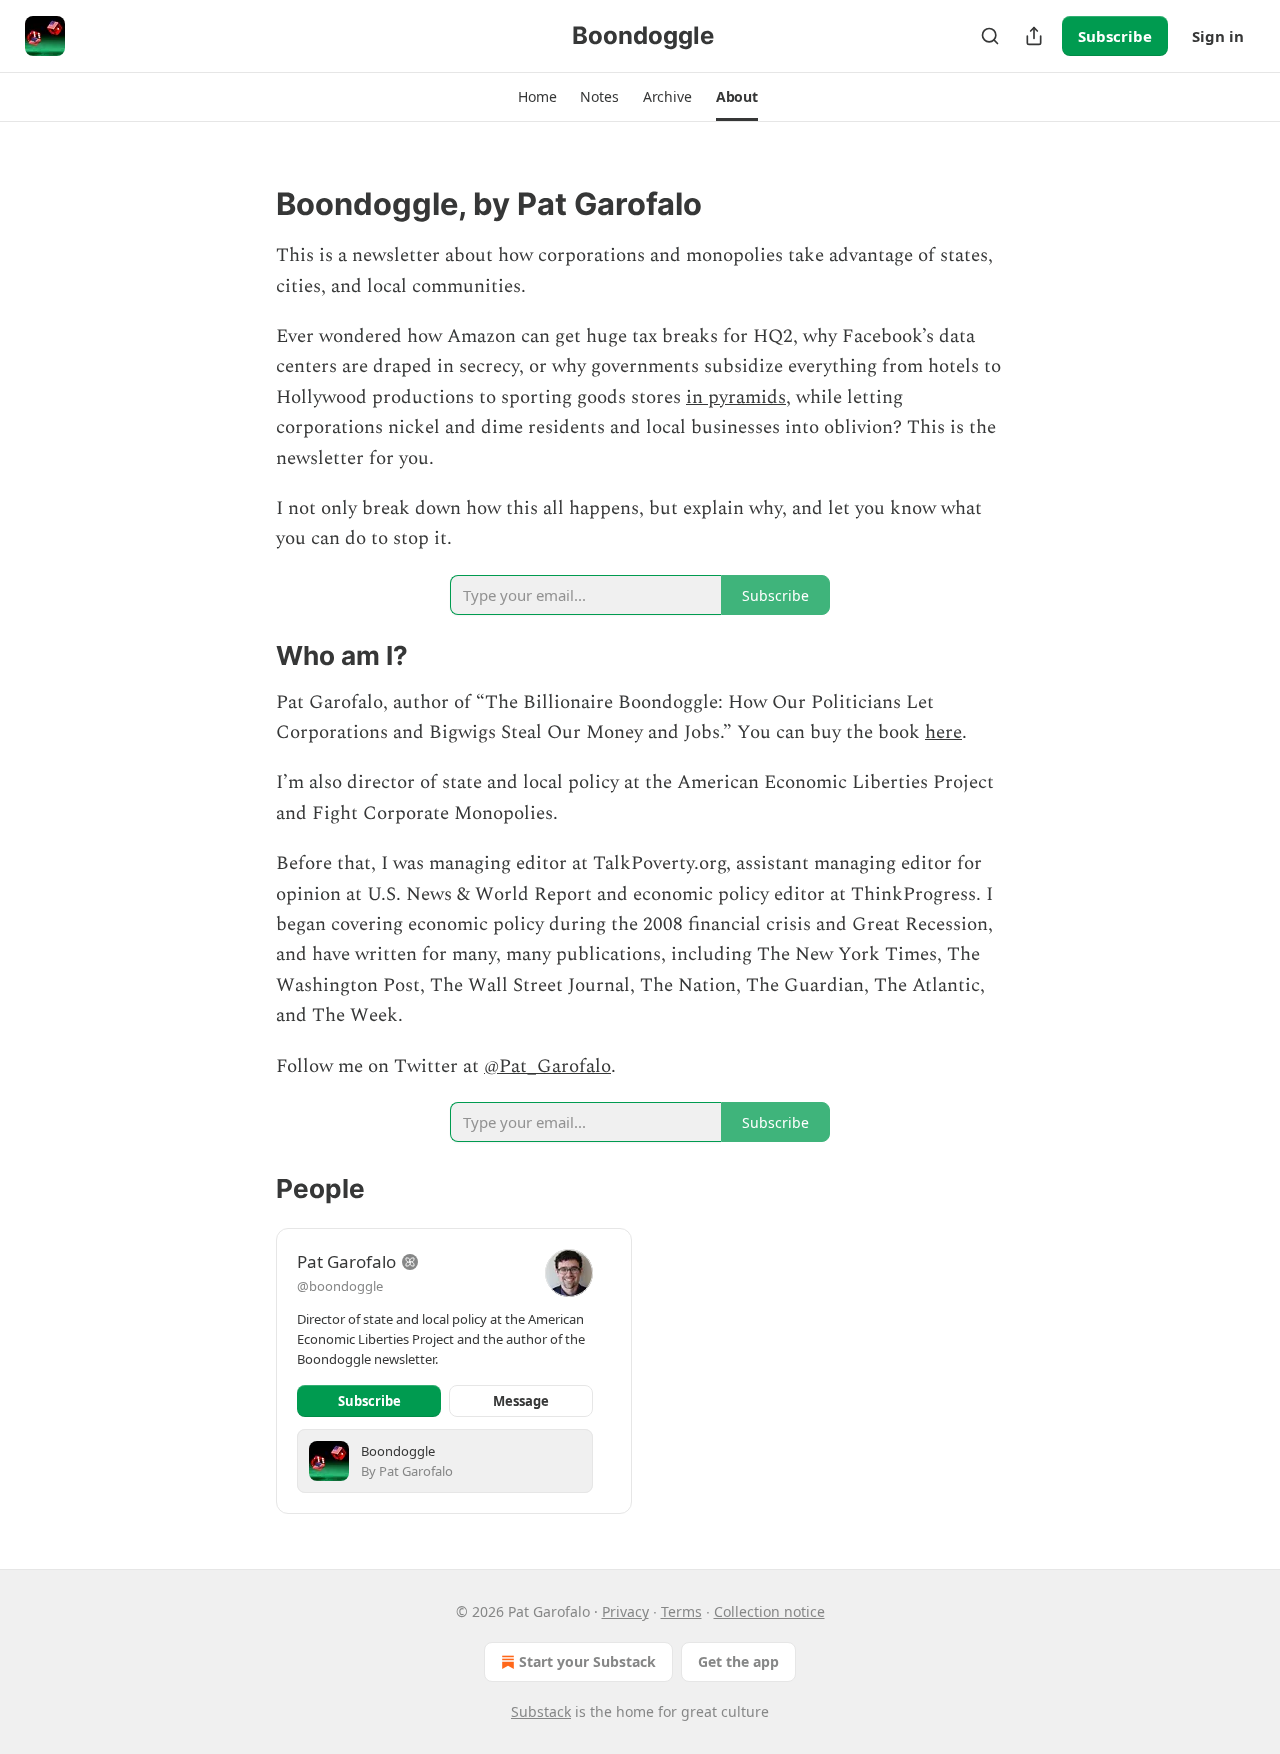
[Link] (248, 204)
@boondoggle (340, 1286)
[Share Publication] (1034, 36)
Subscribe (1115, 36)
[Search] (990, 36)
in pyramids (736, 397)
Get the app (738, 1661)
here (943, 732)
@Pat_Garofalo (547, 1066)
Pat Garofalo (346, 1261)
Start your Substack (587, 1661)
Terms (681, 1611)
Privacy (625, 1611)
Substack (541, 1711)
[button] (537, 97)
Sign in (1218, 36)
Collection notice (769, 1611)
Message (521, 1401)
